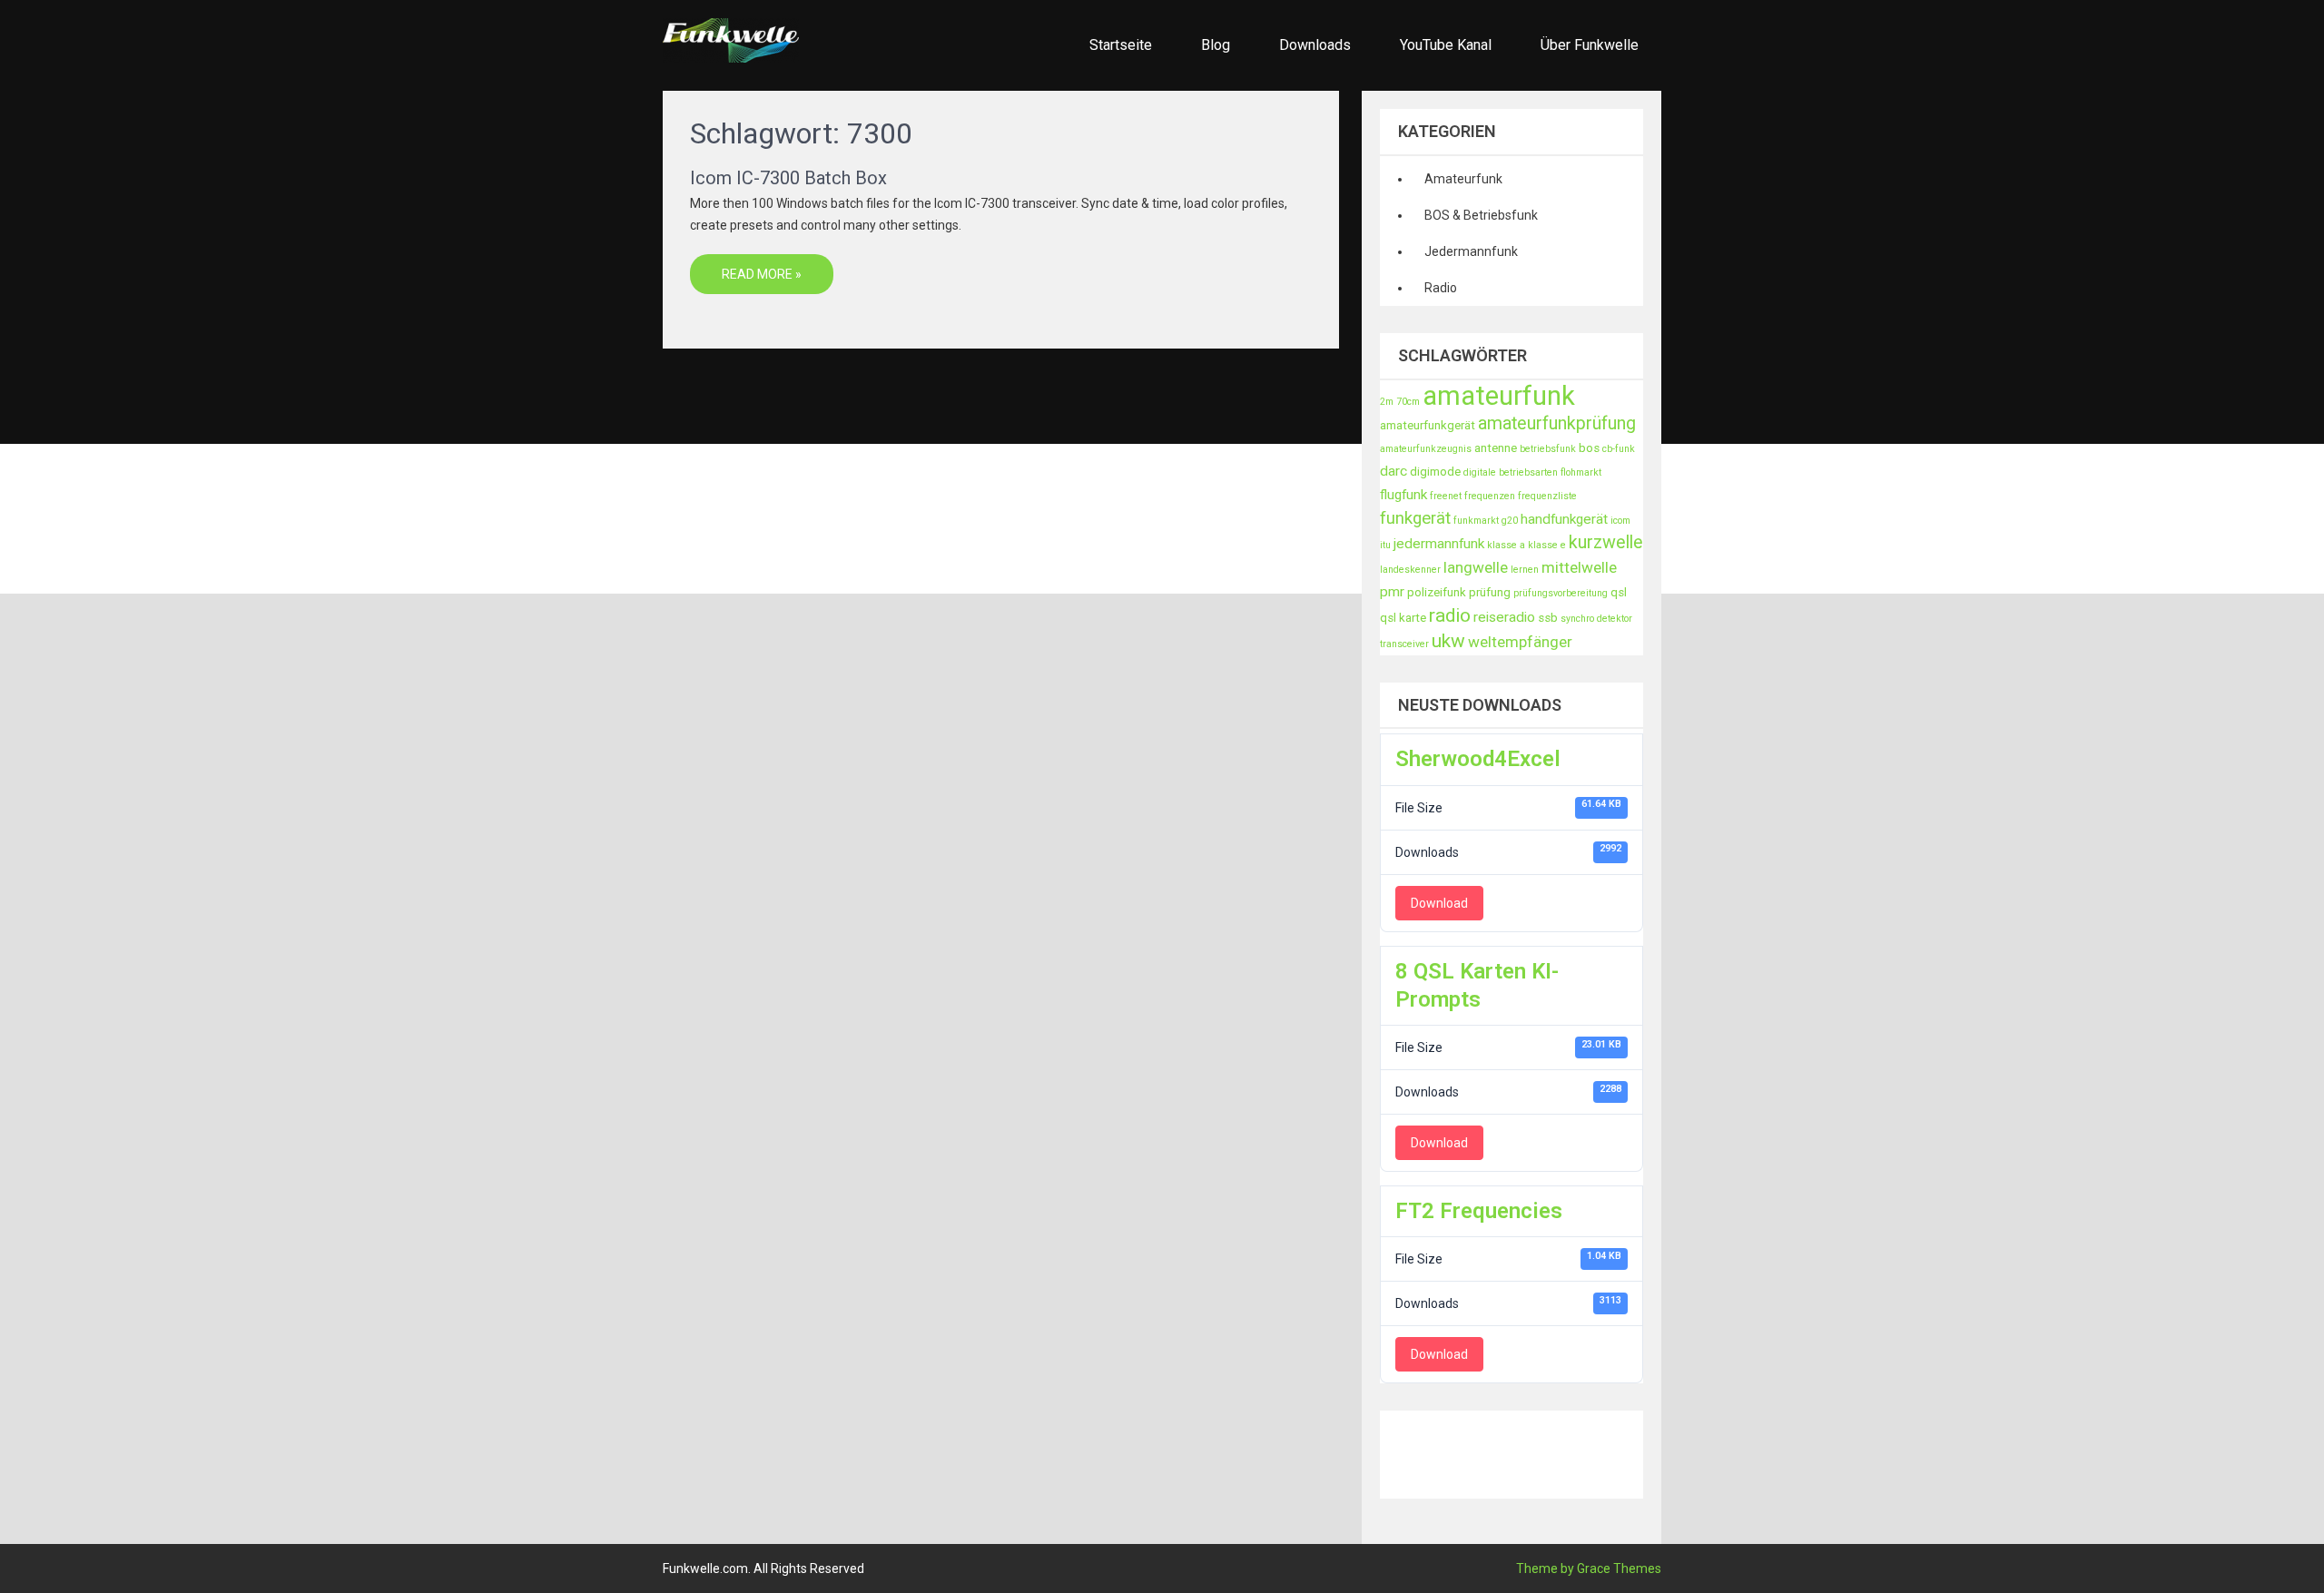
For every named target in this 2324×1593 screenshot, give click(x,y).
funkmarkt (1476, 521)
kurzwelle (1606, 542)
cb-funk (1619, 449)
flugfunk (1403, 495)
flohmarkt (1581, 472)
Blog (1216, 45)
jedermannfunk (1439, 544)
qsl (1619, 592)
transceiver (1404, 644)
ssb (1548, 618)
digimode (1435, 472)
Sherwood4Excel (1478, 759)
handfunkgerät (1564, 519)
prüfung (1490, 592)
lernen (1525, 570)
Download (1439, 903)
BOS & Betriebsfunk (1481, 215)
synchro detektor (1596, 619)
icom (1620, 521)
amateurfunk (1499, 396)
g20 (1510, 521)
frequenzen (1490, 496)
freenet (1446, 496)
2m (1387, 402)
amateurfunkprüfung (1557, 423)
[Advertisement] (1710, 1451)
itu (1385, 545)
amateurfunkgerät (1428, 425)
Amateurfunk (1463, 179)
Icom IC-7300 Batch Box (788, 178)
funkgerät (1415, 518)
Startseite (1121, 45)
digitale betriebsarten (1511, 472)
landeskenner (1410, 570)
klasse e (1547, 545)
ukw (1448, 641)
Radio (1441, 288)
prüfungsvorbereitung (1561, 593)
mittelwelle (1579, 567)
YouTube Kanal (1446, 45)
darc (1393, 471)
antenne (1496, 448)
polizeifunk (1437, 592)
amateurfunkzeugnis (1426, 449)
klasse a (1506, 545)
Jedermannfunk (1471, 251)
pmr (1392, 592)
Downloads (1315, 45)
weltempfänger (1520, 642)
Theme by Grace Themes (1589, 1568)
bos (1589, 448)
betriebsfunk (1548, 449)
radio (1450, 615)
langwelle (1476, 567)
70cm (1408, 402)
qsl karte (1403, 618)
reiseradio (1504, 617)
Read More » (762, 274)
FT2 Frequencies (1479, 1211)
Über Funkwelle (1590, 45)
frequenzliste (1547, 496)
